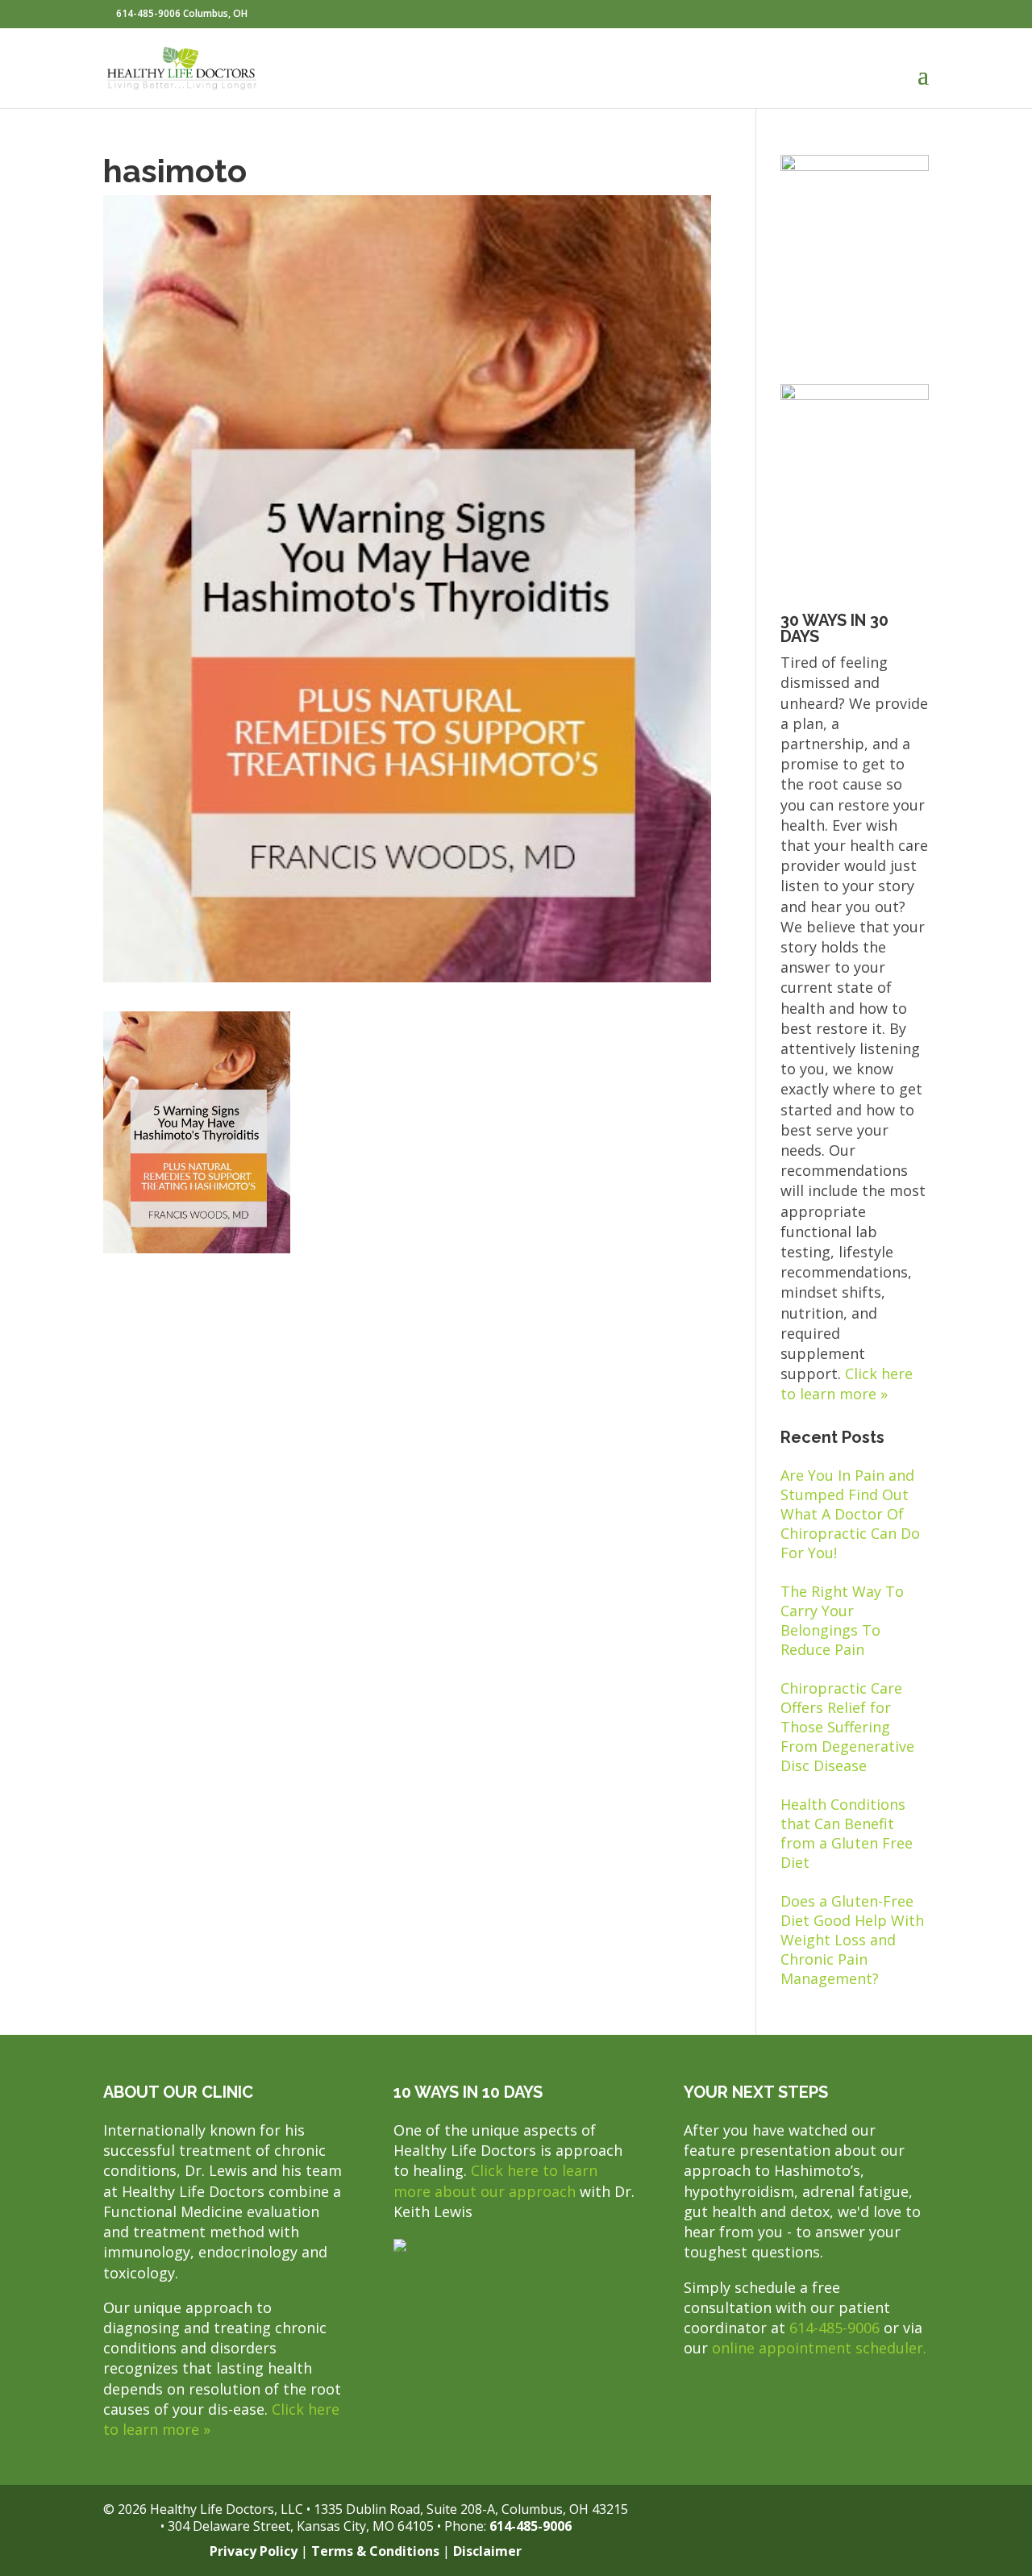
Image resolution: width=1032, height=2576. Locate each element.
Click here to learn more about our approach (495, 2180)
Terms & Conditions (375, 2551)
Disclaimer (487, 2551)
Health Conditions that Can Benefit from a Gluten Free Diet (847, 1833)
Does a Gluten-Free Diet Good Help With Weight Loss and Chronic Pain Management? (852, 1940)
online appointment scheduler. (819, 2348)
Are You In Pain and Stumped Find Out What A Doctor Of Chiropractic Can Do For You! (850, 1514)
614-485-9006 (834, 2328)
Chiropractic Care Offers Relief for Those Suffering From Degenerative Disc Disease (847, 1727)
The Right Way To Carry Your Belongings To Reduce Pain (842, 1620)
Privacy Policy (254, 2551)
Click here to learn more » (847, 1384)
